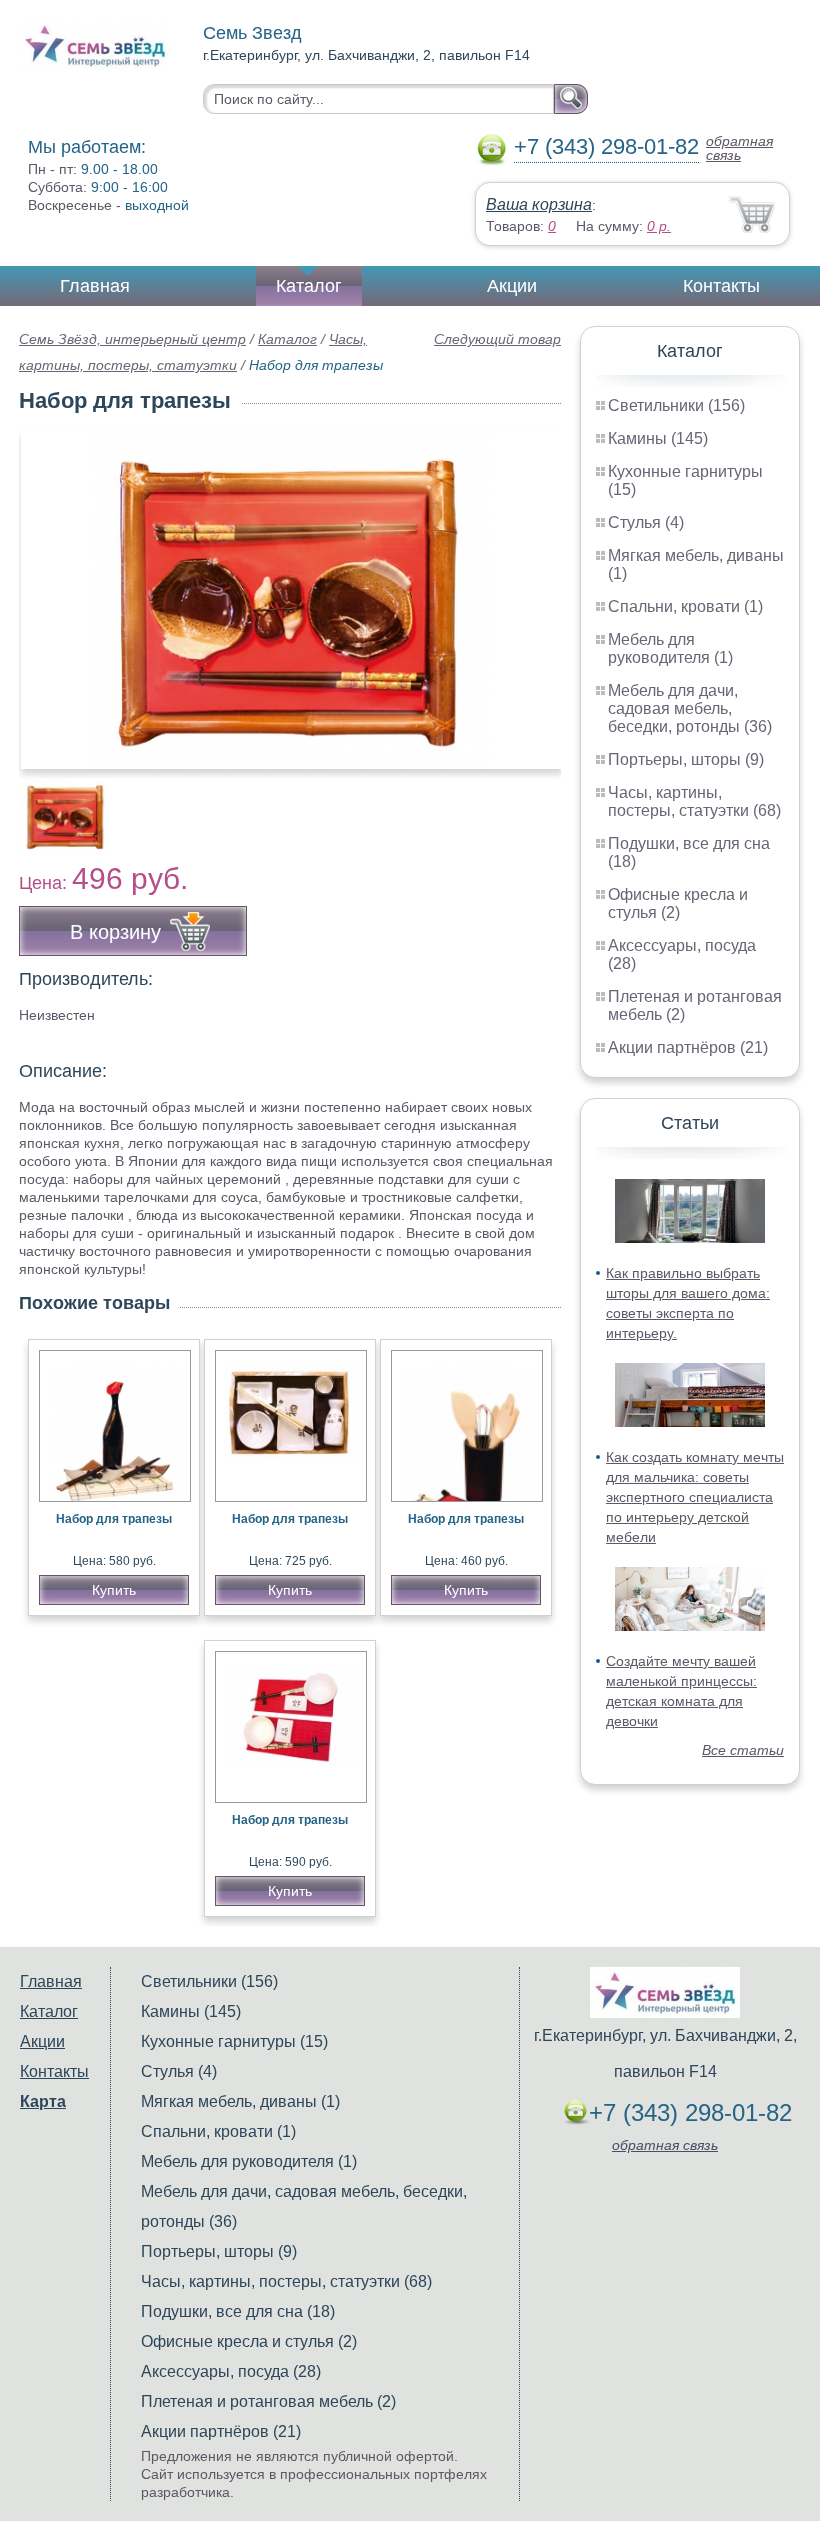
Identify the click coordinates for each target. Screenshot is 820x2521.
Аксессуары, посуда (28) (231, 2371)
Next (538, 806)
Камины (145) (658, 438)
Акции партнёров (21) (688, 1047)
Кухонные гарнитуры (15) (234, 2041)
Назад (51, 589)
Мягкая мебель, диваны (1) (240, 2101)
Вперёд (528, 589)
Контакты (721, 286)
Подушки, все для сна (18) (238, 2311)
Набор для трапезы (114, 1519)
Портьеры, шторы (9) (686, 759)
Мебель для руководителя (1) (670, 648)
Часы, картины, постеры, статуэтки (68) (694, 801)
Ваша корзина (539, 204)
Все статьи (743, 1750)
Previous (56, 806)
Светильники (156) (676, 405)
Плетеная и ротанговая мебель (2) (268, 2401)
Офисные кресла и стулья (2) (678, 903)
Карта (43, 2101)
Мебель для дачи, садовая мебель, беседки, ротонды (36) (690, 708)
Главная (95, 286)
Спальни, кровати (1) (685, 606)
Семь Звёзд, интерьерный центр (132, 339)
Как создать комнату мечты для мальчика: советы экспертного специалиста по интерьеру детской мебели (695, 1497)
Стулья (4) (646, 522)
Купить (114, 1590)
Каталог (309, 286)
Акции (512, 286)
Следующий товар (497, 339)
